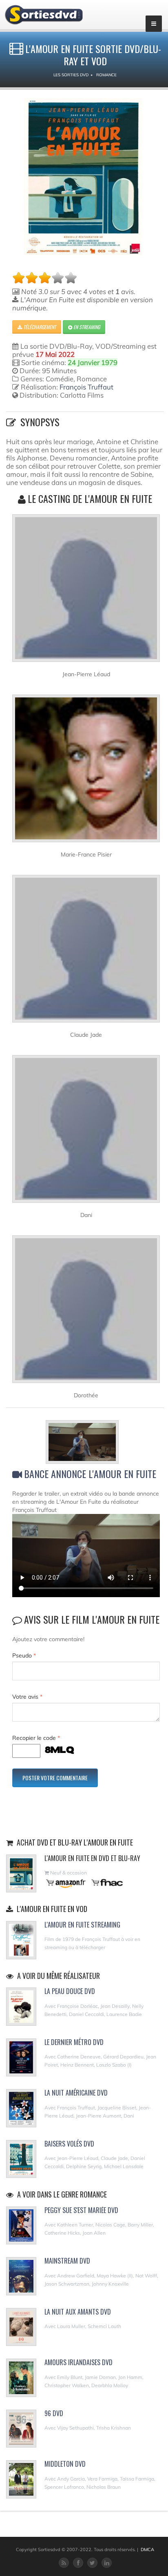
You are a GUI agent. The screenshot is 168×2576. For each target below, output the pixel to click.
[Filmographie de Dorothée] (86, 1312)
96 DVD (54, 2413)
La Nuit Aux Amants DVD (78, 2312)
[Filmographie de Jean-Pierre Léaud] (86, 591)
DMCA (147, 2549)
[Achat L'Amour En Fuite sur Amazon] (66, 1882)
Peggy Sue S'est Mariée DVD (81, 2210)
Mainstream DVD (67, 2261)
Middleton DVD (65, 2464)
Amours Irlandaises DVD (78, 2362)
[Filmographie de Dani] (86, 1132)
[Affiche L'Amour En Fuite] (83, 176)
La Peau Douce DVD (70, 1991)
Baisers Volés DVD (69, 2144)
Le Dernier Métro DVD (74, 2042)
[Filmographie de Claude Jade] (86, 952)
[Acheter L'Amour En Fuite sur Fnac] (106, 1882)
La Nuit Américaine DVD (76, 2093)
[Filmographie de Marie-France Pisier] (86, 772)
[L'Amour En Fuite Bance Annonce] (86, 1443)
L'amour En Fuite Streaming (82, 1925)
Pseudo (24, 1655)
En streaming (86, 327)
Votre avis (27, 1697)
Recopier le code (36, 1738)
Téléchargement (39, 327)
